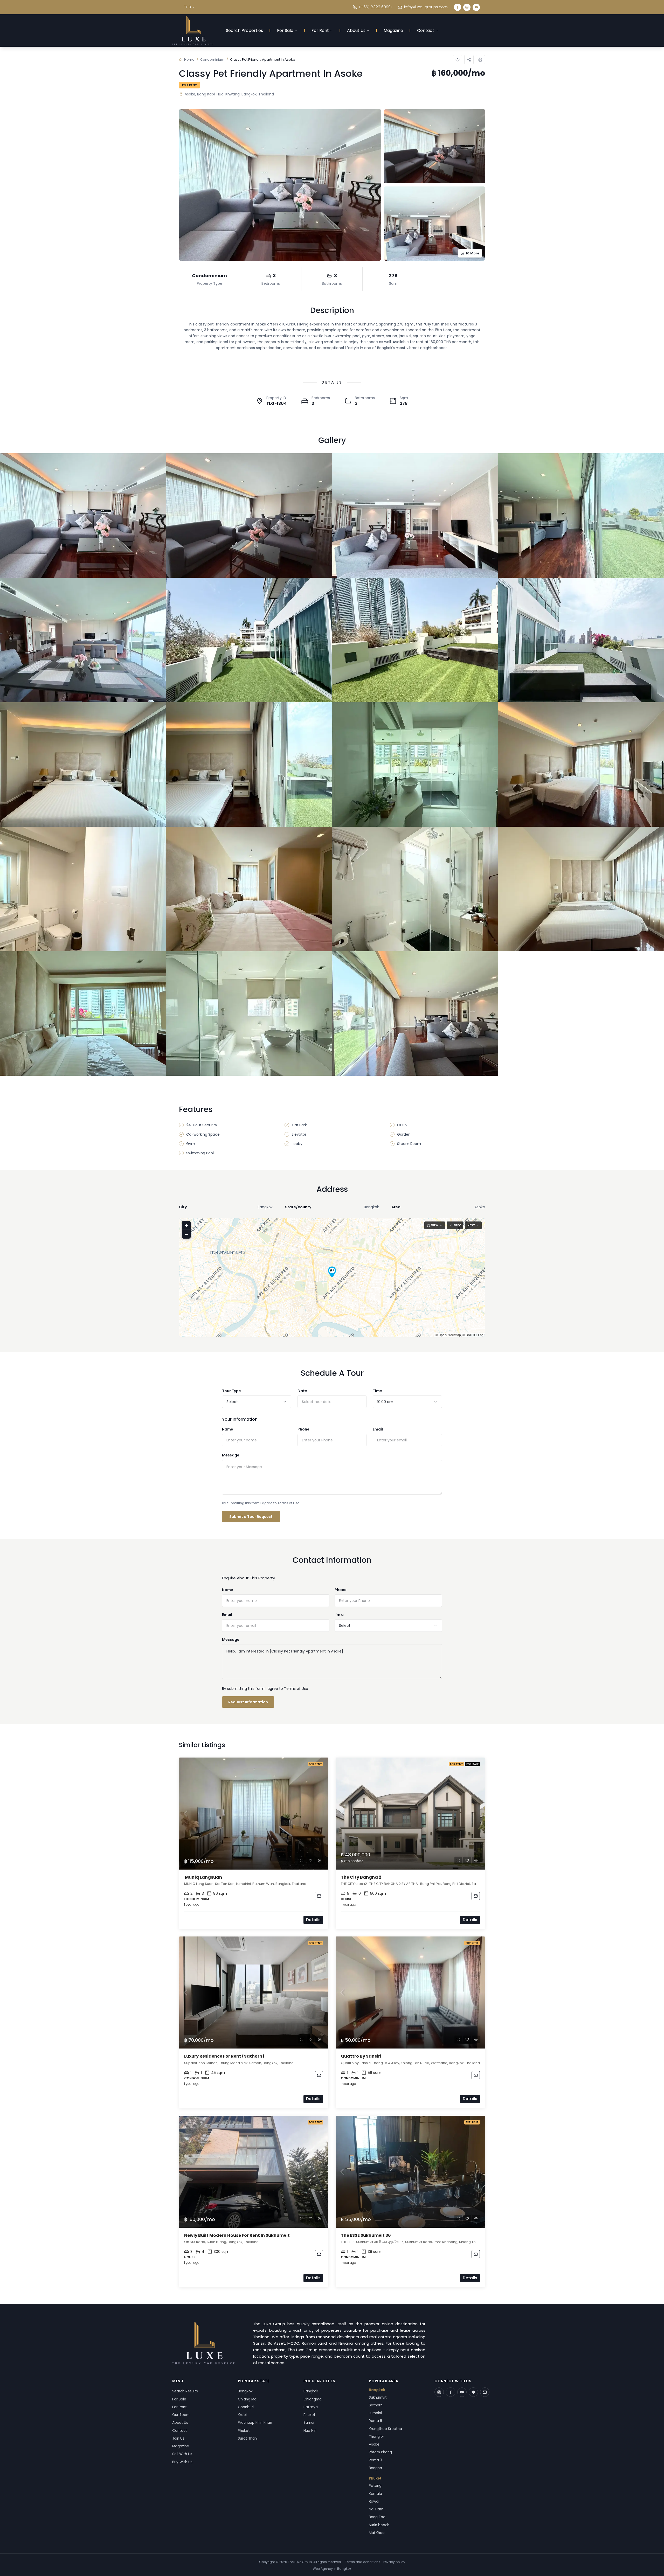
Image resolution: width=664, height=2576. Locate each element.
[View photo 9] (83, 765)
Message (231, 1455)
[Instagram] (467, 7)
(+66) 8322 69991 (375, 7)
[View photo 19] (415, 1013)
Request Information (248, 1702)
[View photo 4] (581, 516)
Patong (375, 2486)
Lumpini (375, 2413)
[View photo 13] (83, 889)
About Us (356, 30)
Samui (309, 2423)
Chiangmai (313, 2399)
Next (471, 1225)
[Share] (469, 60)
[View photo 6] (249, 640)
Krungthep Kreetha (385, 2429)
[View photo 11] (415, 765)
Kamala (375, 2494)
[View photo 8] (581, 640)
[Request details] (319, 1896)
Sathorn (376, 2405)
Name (228, 1429)
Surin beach (379, 2525)
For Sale (285, 30)
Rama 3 (375, 2460)
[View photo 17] (83, 1013)
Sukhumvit (378, 2397)
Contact (426, 30)
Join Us (178, 2438)
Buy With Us (182, 2462)
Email (378, 1429)
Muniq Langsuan (203, 1877)
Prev (457, 1225)
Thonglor (376, 2437)
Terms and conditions (363, 2562)
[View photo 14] (249, 889)
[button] (332, 1272)
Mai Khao (377, 2533)
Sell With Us (182, 2454)
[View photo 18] (249, 1013)
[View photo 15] (415, 889)
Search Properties (244, 30)
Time (377, 1391)
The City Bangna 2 (361, 1877)
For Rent (320, 30)
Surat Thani (248, 2438)
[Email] (485, 2392)
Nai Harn (376, 2509)
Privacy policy (394, 2562)
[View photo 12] (581, 765)
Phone (303, 1429)
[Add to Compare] (319, 1860)
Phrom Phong (380, 2452)
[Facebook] (458, 7)
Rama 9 (375, 2421)
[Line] (473, 2392)
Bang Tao (377, 2517)
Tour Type (231, 1391)
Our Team (181, 2415)
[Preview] (302, 1860)
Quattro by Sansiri (361, 2056)
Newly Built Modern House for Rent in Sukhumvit (237, 2235)
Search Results (185, 2391)
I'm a (339, 1615)
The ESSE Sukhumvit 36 (366, 2235)
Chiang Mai (248, 2399)
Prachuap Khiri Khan (255, 2423)
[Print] (480, 60)
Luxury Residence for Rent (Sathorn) (225, 2056)
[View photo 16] (581, 889)
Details (313, 1920)
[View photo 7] (415, 640)
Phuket (244, 2431)
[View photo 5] (83, 640)
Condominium (212, 60)
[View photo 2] (249, 516)
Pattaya (311, 2407)
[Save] (458, 60)
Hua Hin (310, 2431)
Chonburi (246, 2407)
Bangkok (245, 2391)
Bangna (375, 2468)
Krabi (242, 2415)
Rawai (374, 2501)
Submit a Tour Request (251, 1517)
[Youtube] (476, 7)
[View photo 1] (83, 516)
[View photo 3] (415, 516)
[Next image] (322, 1814)
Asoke (374, 2444)
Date (302, 1391)
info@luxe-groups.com (426, 7)
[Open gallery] (280, 185)
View (435, 1225)
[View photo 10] (249, 765)
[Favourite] (310, 1860)
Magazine (393, 30)
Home (189, 60)
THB (188, 7)
